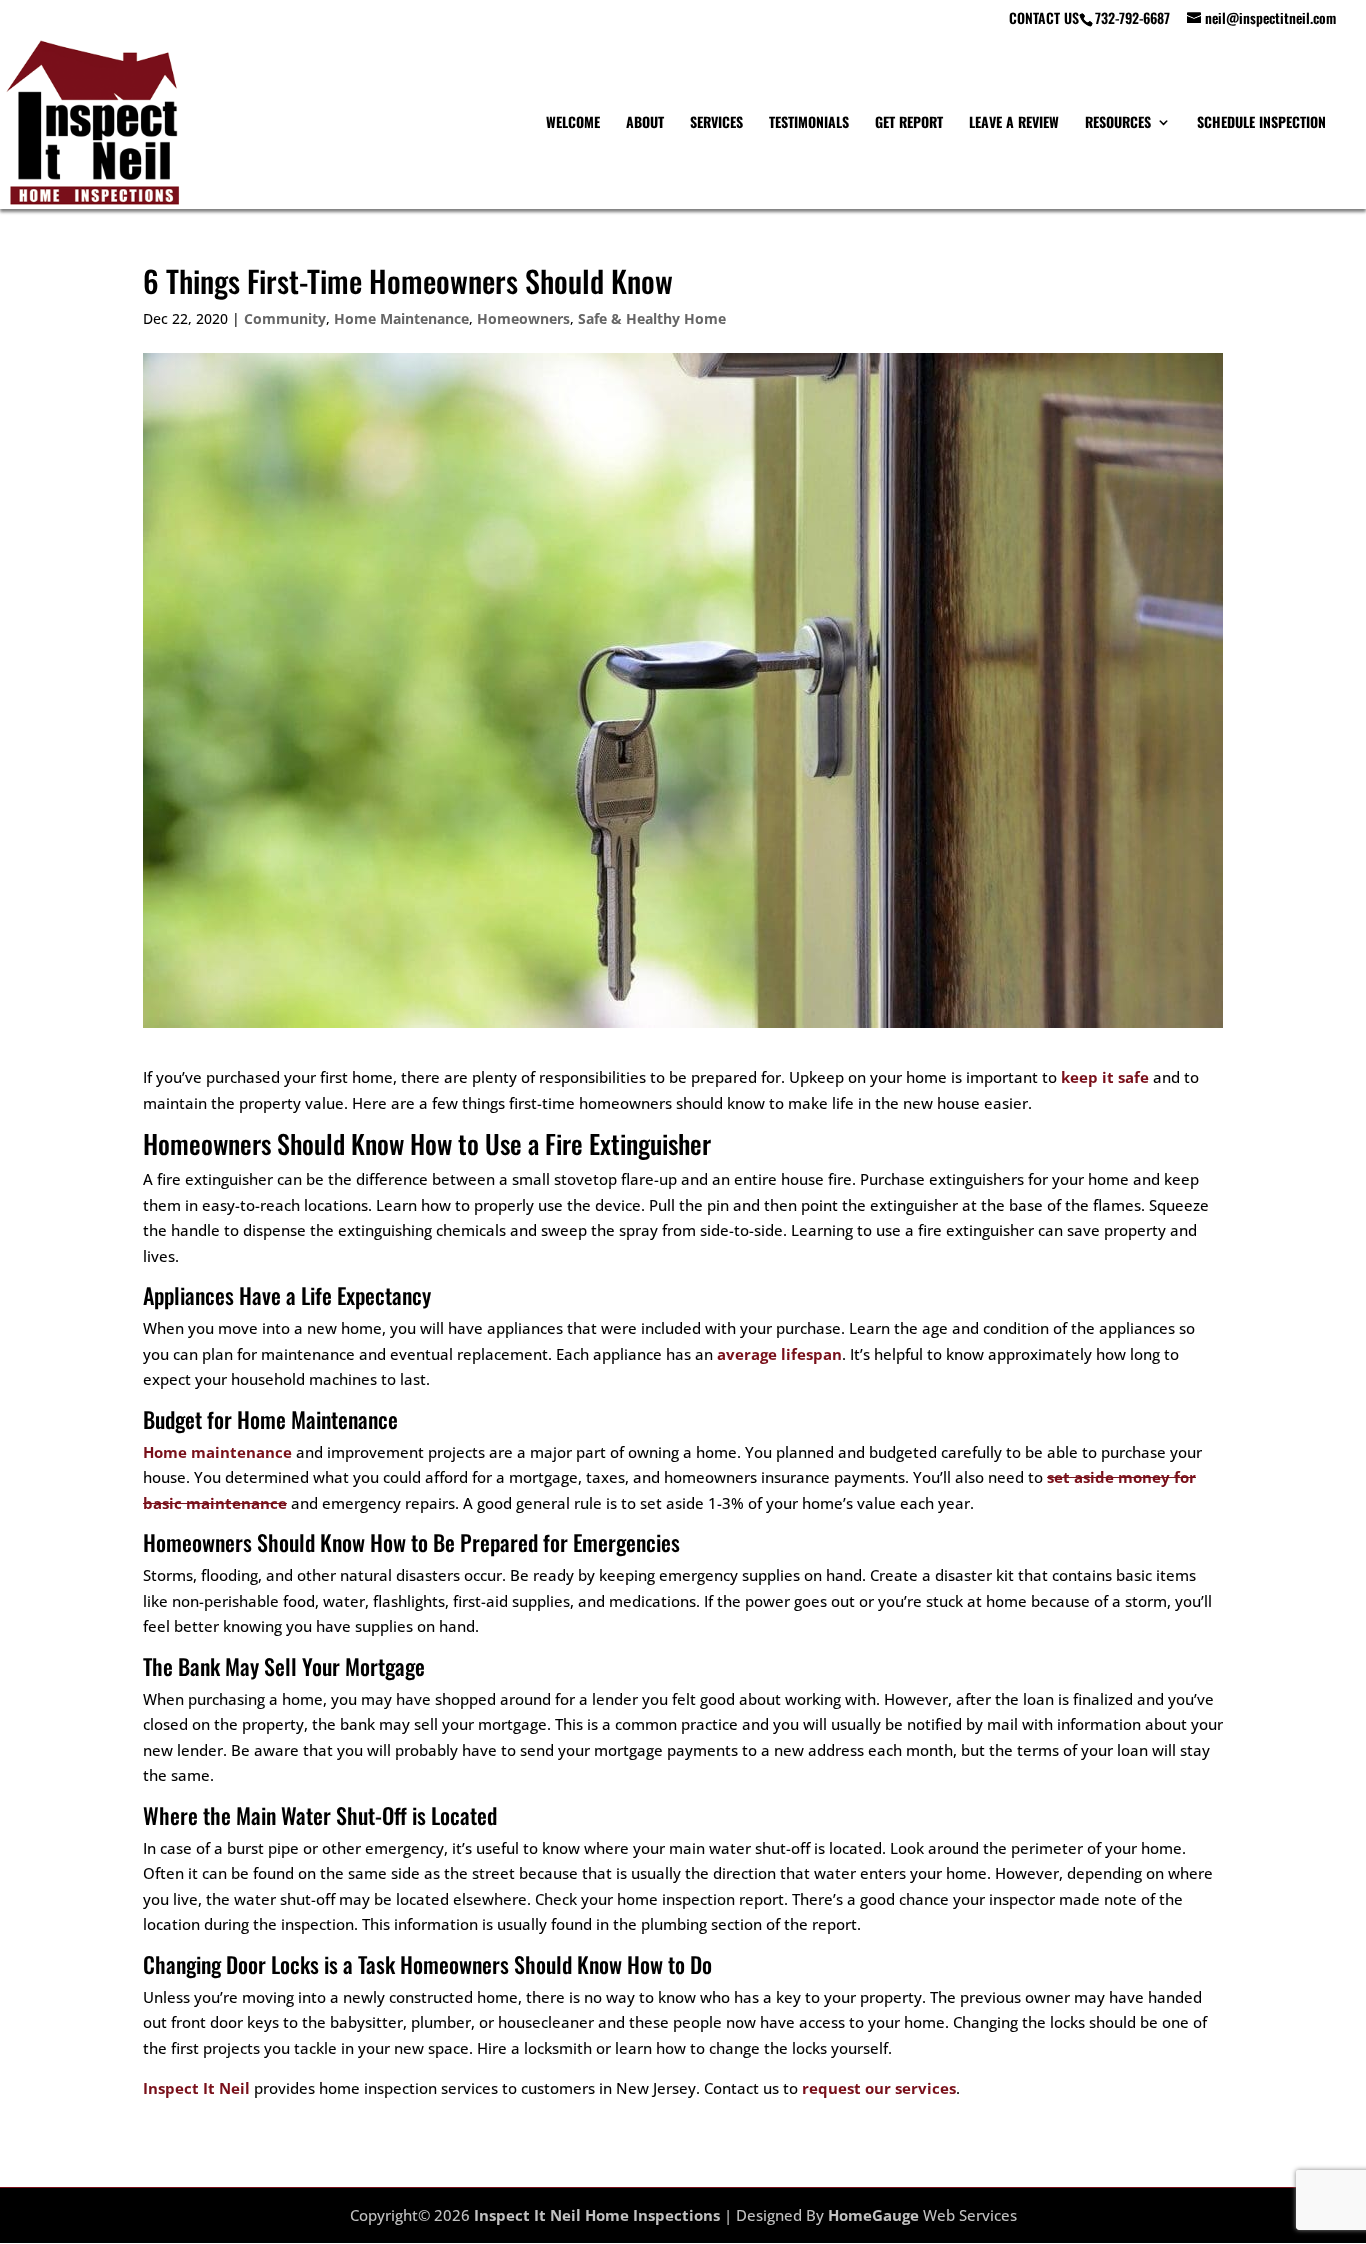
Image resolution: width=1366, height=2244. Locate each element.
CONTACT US (1044, 19)
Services (716, 123)
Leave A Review (1014, 123)
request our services (879, 2088)
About (645, 123)
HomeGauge (873, 2215)
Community (285, 318)
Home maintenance (217, 1452)
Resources (1118, 123)
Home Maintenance (401, 318)
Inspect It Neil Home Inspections (597, 2215)
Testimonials (809, 123)
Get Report (909, 123)
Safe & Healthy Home (652, 318)
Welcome (573, 123)
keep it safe (1105, 1077)
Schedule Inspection (1261, 123)
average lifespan (779, 1354)
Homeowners (523, 318)
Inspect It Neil (196, 2088)
